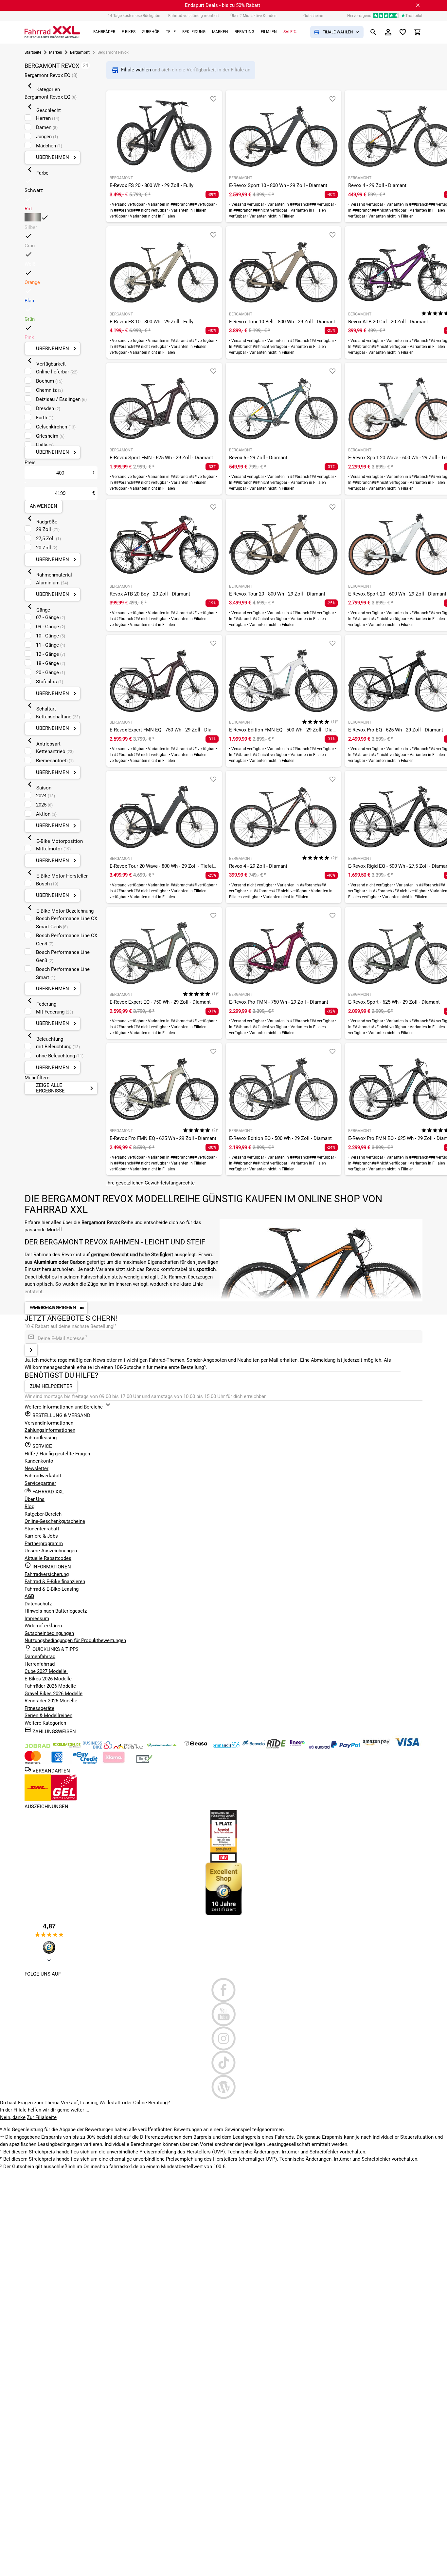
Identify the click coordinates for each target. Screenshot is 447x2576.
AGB (29, 1596)
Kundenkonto (39, 1461)
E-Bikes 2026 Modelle (48, 1679)
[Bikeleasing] (67, 1747)
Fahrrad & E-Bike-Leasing (52, 1589)
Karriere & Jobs (41, 1536)
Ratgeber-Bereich (43, 1514)
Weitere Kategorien (45, 1723)
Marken (56, 52)
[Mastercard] (33, 1762)
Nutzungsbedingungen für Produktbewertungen (75, 1640)
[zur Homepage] (52, 32)
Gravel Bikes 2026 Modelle (54, 1694)
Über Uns (35, 1499)
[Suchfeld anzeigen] (373, 32)
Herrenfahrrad (40, 1664)
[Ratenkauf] (86, 1762)
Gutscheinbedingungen (49, 1633)
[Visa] (407, 1747)
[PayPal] (346, 1747)
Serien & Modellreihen (48, 1715)
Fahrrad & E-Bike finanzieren (55, 1582)
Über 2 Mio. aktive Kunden (253, 16)
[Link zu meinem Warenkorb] (418, 32)
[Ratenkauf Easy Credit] (114, 1762)
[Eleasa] (196, 1747)
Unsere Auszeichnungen (51, 1551)
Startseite (33, 52)
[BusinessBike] (98, 1747)
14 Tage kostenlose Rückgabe (134, 16)
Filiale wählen (137, 70)
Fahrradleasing (41, 1438)
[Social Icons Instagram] (223, 2038)
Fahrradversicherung (47, 1574)
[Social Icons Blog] (223, 2087)
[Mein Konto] (388, 32)
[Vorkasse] (144, 1762)
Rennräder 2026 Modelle (51, 1701)
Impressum (37, 1619)
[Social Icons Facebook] (223, 1990)
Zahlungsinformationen (50, 1430)
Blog (29, 1506)
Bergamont (80, 52)
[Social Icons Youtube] (223, 2014)
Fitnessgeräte (39, 1708)
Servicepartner (40, 1483)
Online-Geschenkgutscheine (55, 1521)
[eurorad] (320, 1747)
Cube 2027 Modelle (46, 1671)
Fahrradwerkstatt (43, 1476)
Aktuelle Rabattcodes (48, 1558)
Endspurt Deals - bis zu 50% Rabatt (223, 5)
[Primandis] (227, 1747)
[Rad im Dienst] (254, 1747)
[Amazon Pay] (377, 1747)
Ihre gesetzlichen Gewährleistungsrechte (151, 1183)
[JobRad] (38, 1747)
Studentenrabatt (42, 1529)
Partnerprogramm (44, 1544)
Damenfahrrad (40, 1657)
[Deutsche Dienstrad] (129, 1747)
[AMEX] (58, 1762)
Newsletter (36, 1468)
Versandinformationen (49, 1423)
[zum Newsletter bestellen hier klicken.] (31, 1350)
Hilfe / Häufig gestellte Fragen (57, 1454)
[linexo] (298, 1747)
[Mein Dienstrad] (162, 1747)
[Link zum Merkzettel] (403, 32)
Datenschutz (38, 1604)
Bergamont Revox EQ (51, 75)
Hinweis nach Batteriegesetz (56, 1611)
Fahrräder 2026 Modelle (50, 1686)
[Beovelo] (277, 1747)
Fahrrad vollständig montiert (194, 16)
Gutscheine (313, 16)
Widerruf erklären (43, 1626)
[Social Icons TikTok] (223, 2063)
